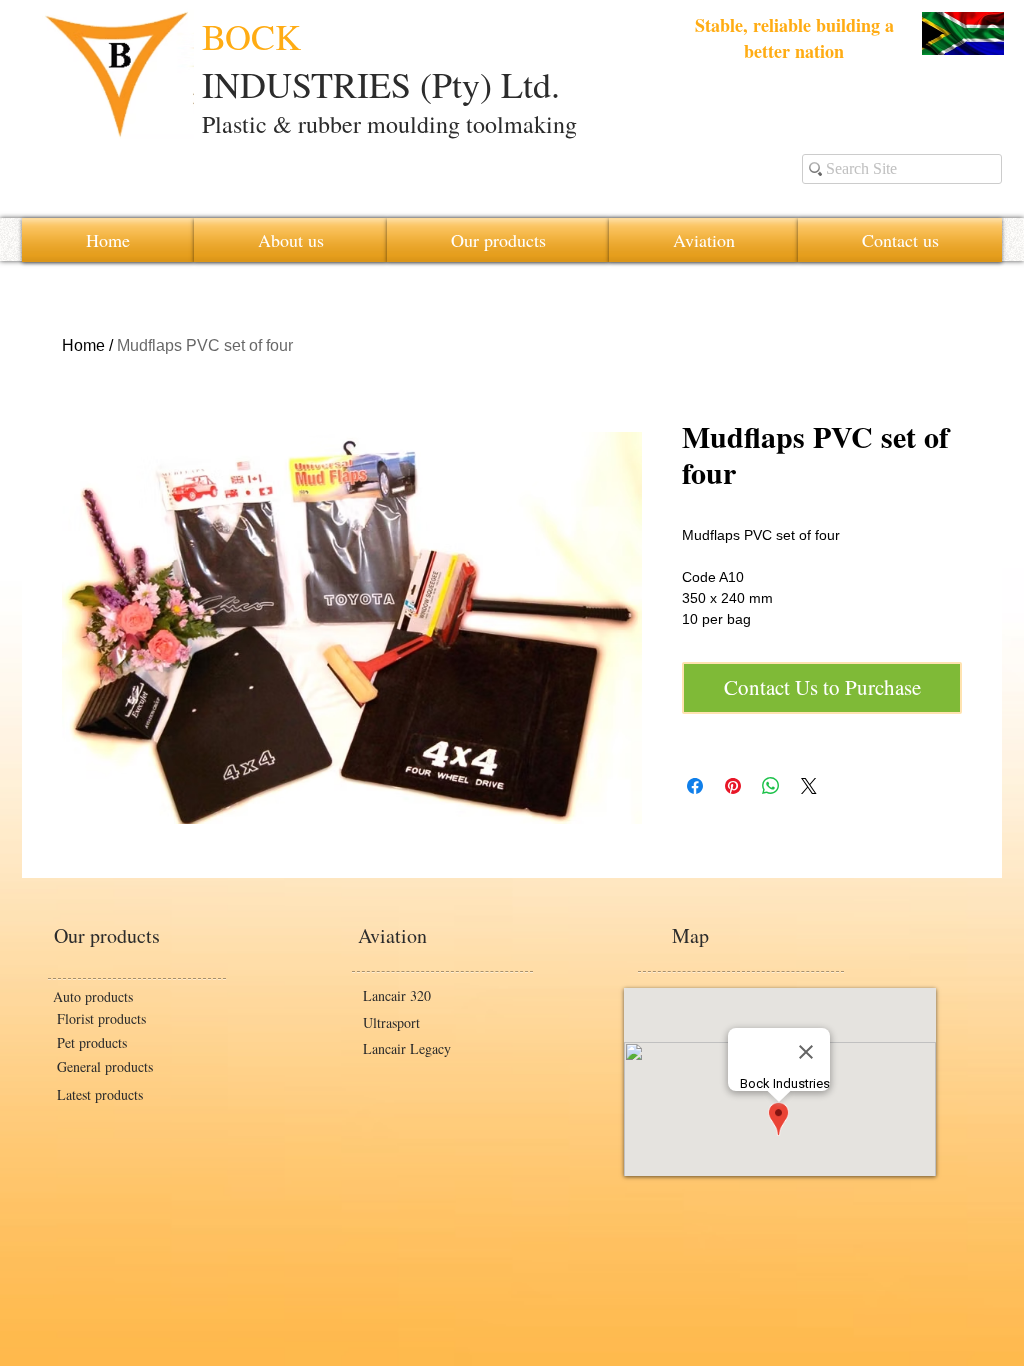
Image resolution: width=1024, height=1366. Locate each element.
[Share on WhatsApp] (771, 786)
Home (83, 345)
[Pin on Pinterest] (733, 786)
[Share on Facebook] (695, 786)
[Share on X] (809, 786)
